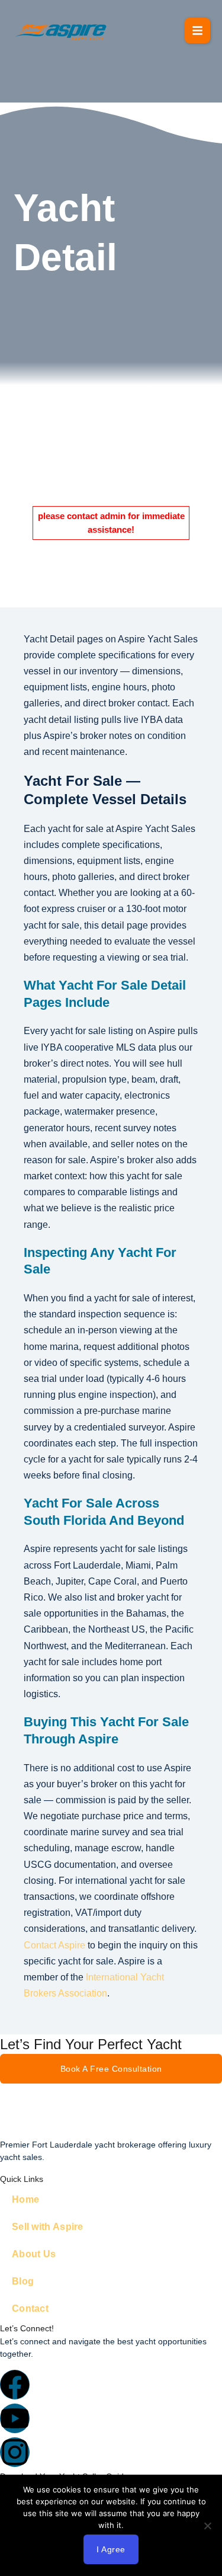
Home (25, 2199)
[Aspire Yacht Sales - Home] (62, 31)
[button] (197, 31)
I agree (111, 2549)
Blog (23, 2281)
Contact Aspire (54, 1945)
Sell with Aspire (48, 2227)
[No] (207, 2526)
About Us (34, 2254)
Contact (30, 2308)
